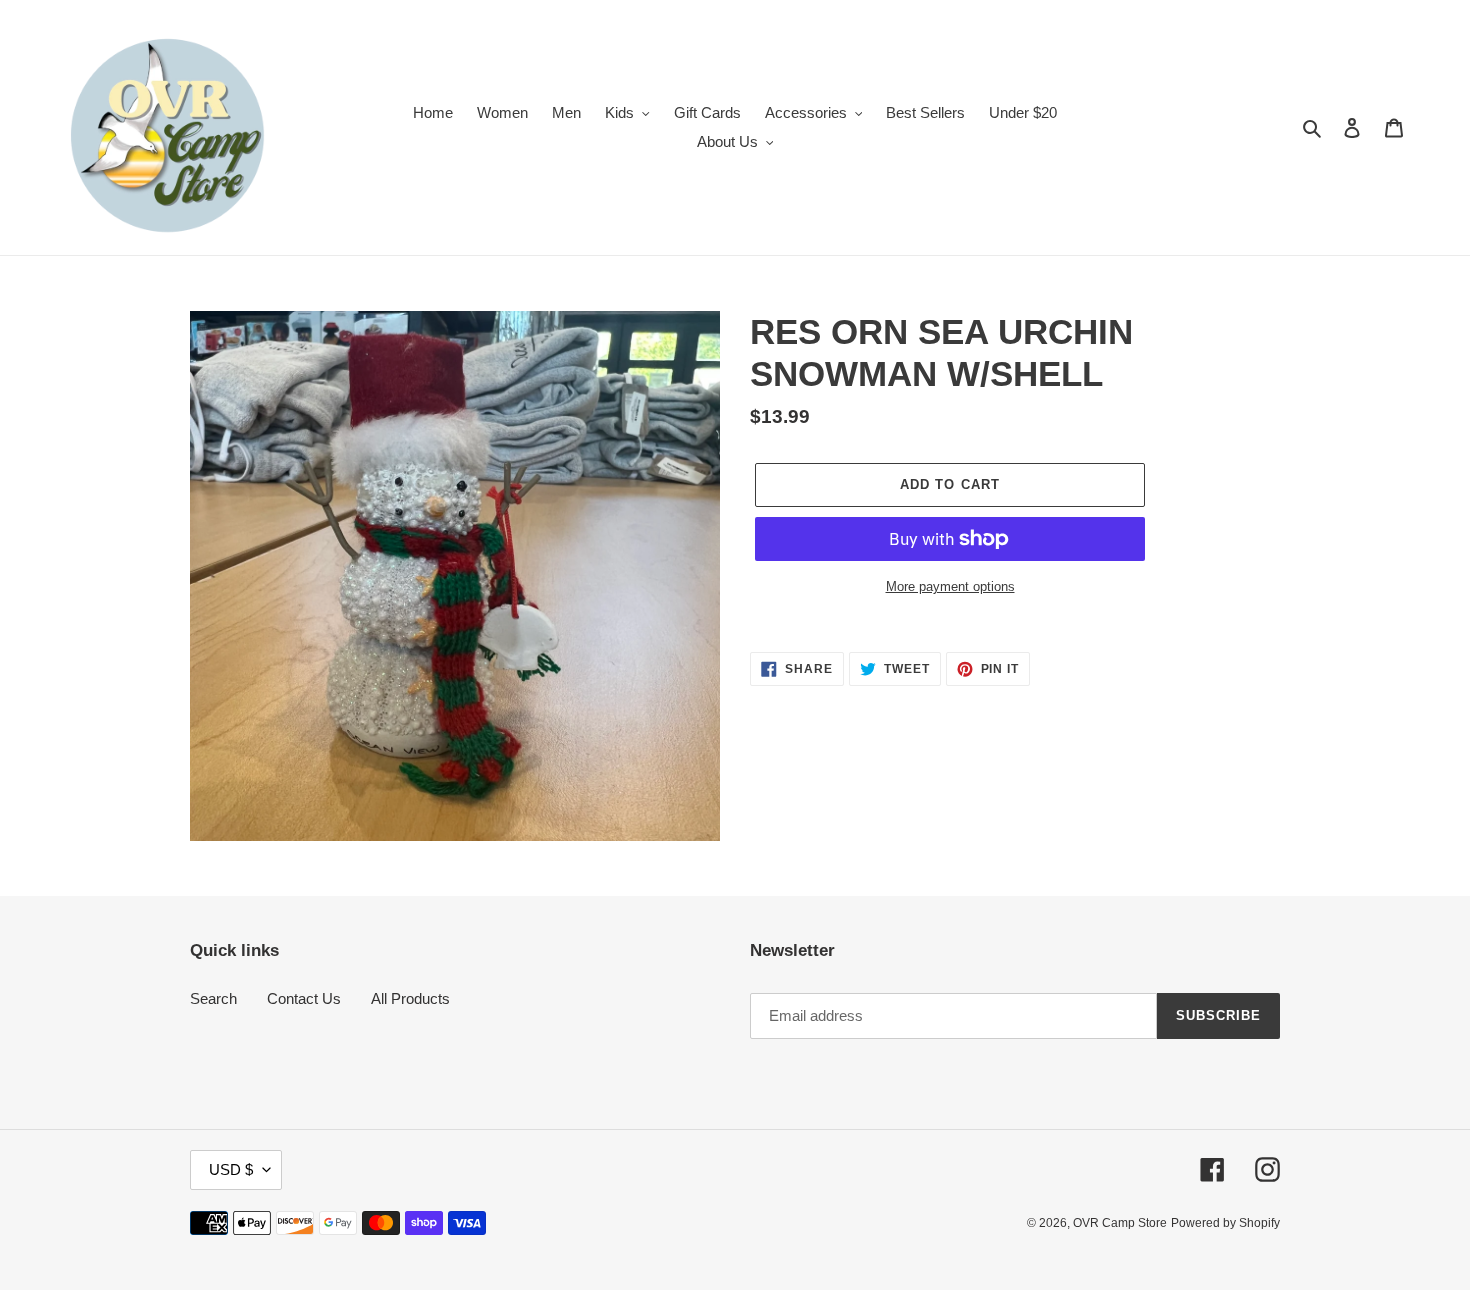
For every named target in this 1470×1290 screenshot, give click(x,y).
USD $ (231, 1169)
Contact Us (304, 998)
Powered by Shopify (1225, 1223)
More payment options (950, 586)
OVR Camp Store (1120, 1223)
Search (213, 998)
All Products (410, 998)
